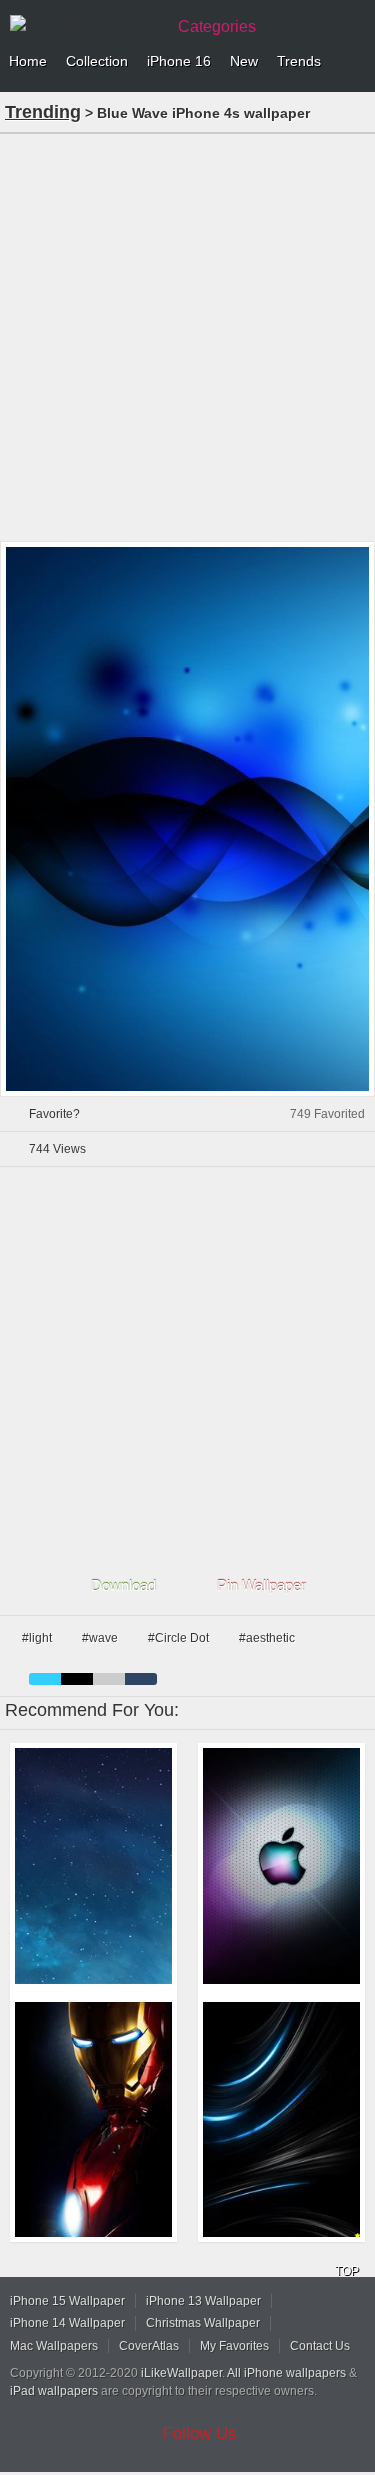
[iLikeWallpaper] (85, 24)
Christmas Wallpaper (203, 2323)
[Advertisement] (187, 335)
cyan (141, 1679)
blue (45, 1679)
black (77, 1679)
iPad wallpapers (54, 2391)
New (244, 61)
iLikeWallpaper (181, 2373)
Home (28, 61)
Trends (299, 61)
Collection (97, 61)
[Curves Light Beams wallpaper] (281, 2119)
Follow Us (200, 2433)
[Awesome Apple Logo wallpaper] (281, 1865)
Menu (355, 62)
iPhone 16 (179, 61)
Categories (217, 26)
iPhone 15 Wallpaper (67, 2301)
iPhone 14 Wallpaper (67, 2323)
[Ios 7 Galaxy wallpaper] (93, 1865)
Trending (43, 112)
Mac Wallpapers (54, 2346)
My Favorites (234, 2346)
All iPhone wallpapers (286, 2373)
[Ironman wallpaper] (93, 2119)
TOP (347, 2271)
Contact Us (320, 2346)
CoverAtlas (149, 2346)
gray (109, 1679)
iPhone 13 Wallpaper (203, 2301)
